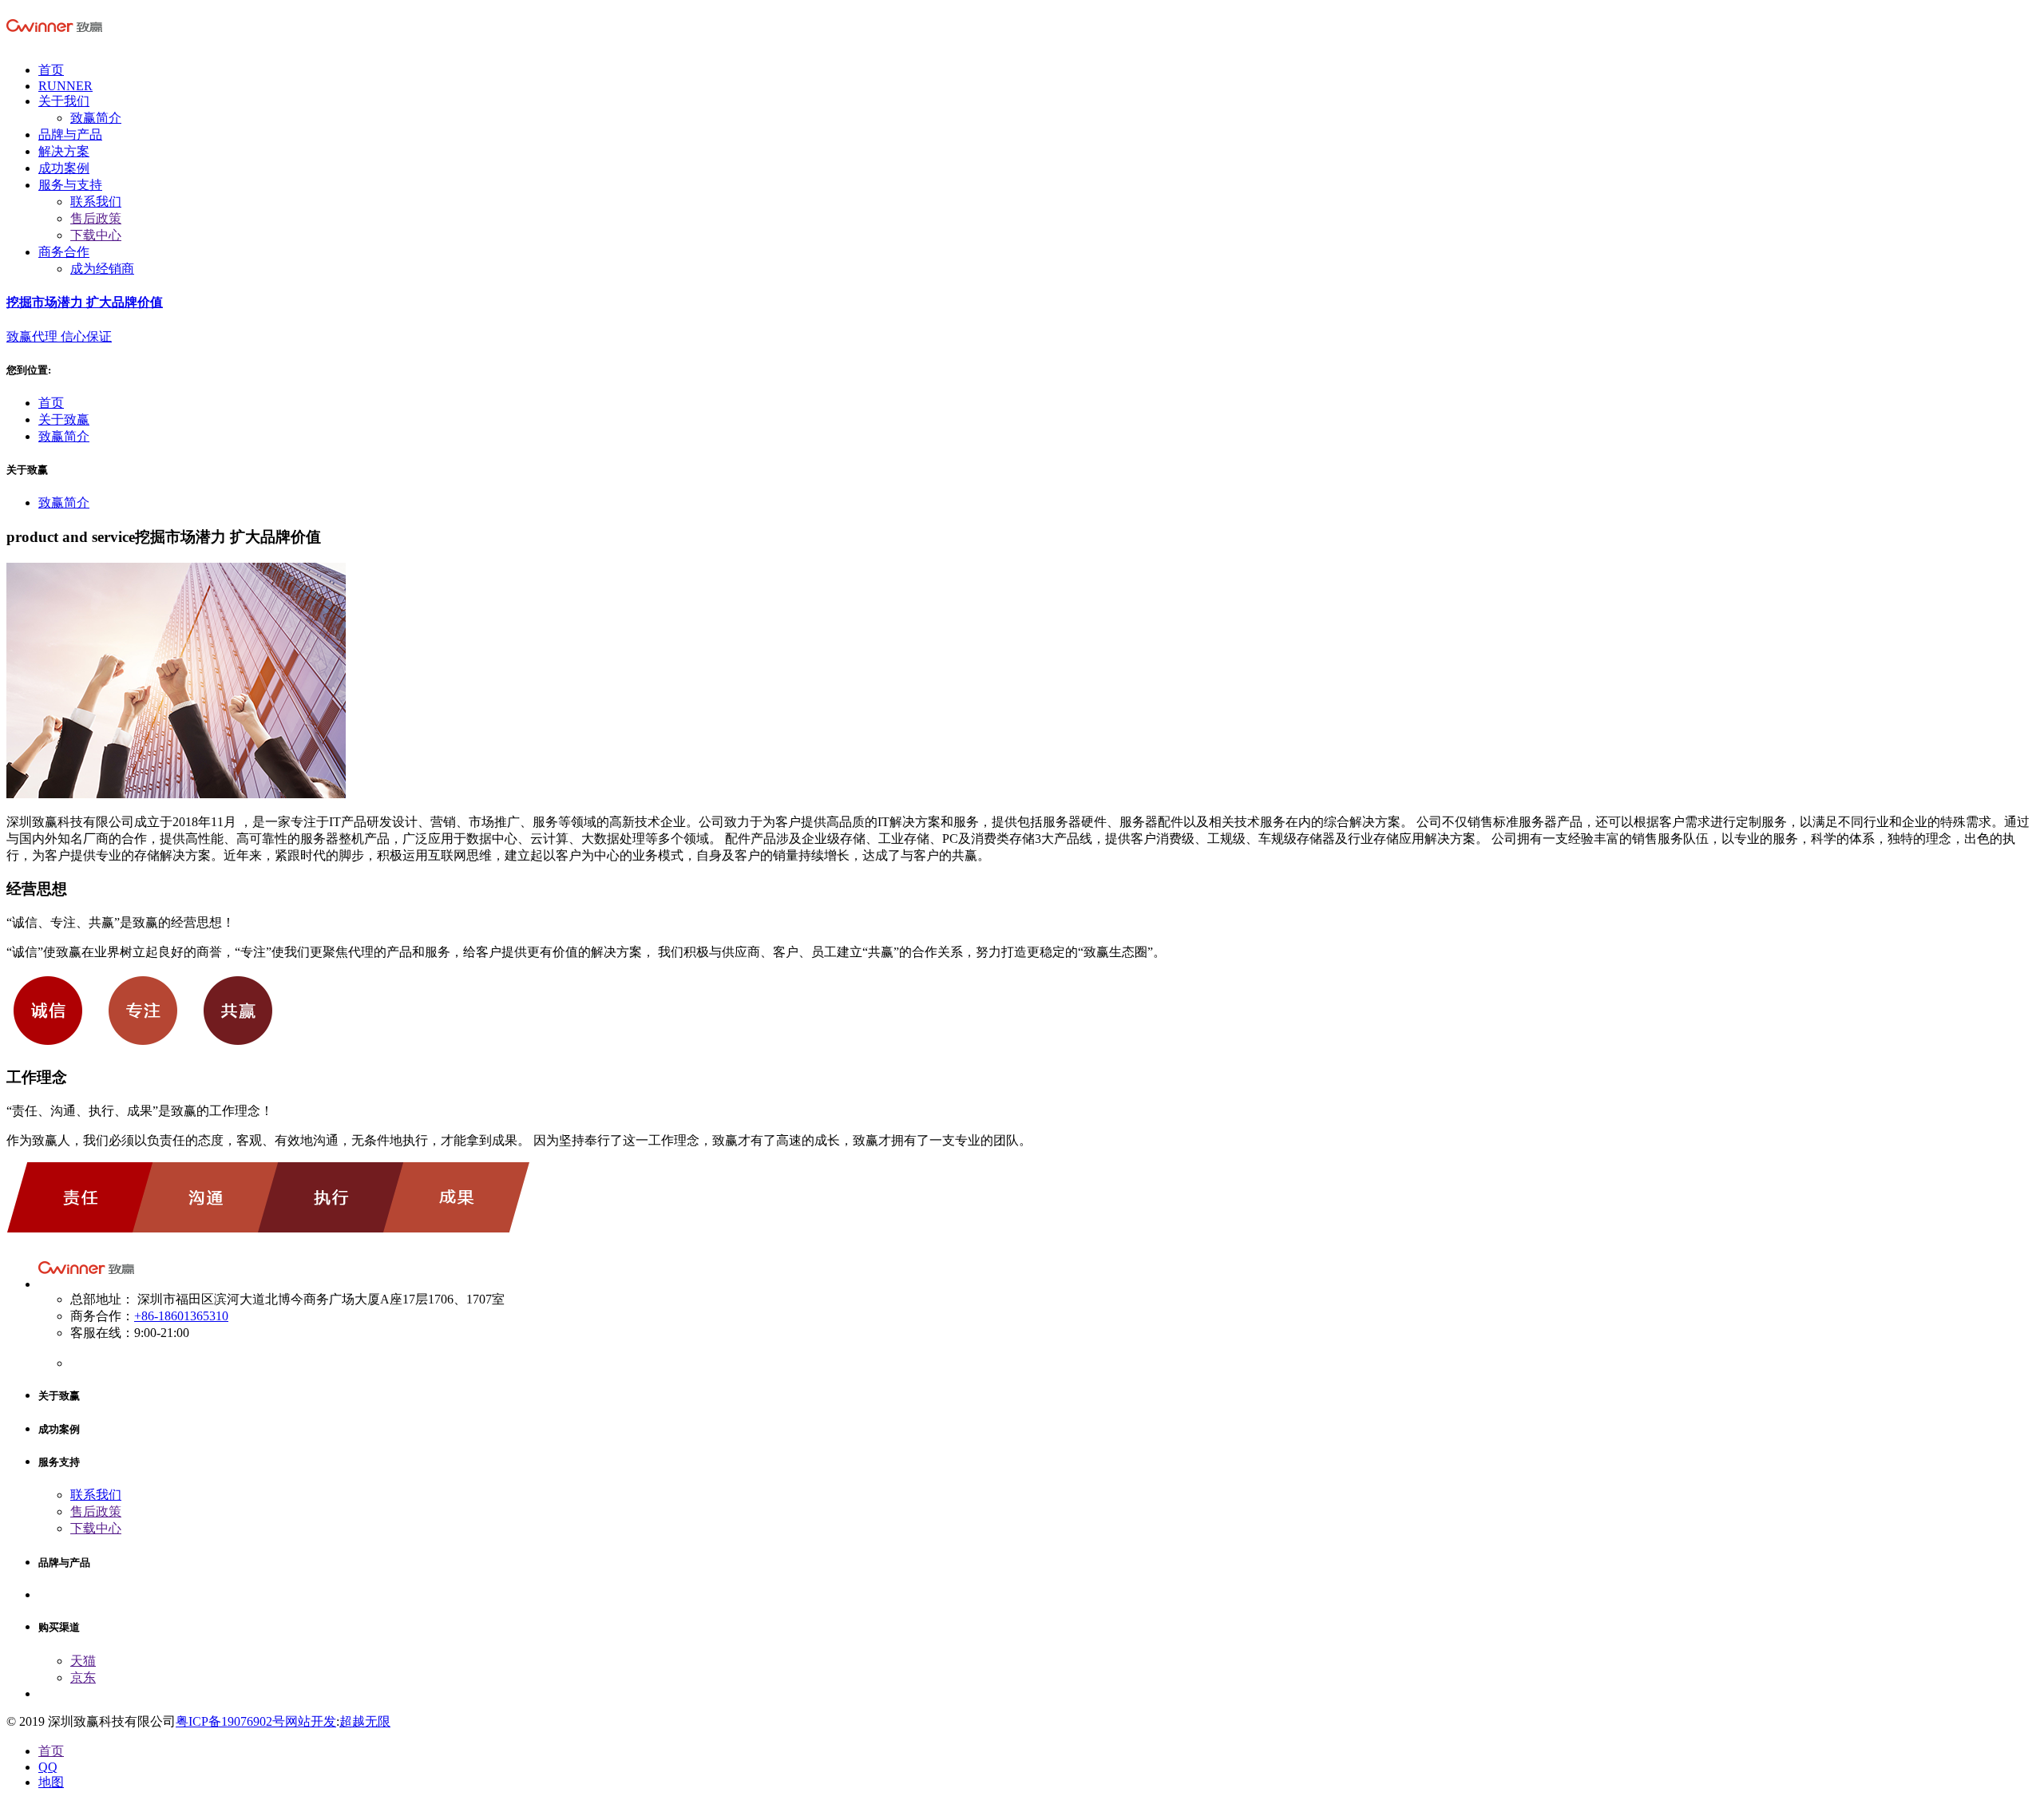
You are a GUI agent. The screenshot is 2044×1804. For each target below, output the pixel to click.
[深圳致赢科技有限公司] (54, 42)
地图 (51, 1782)
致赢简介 (96, 118)
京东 (83, 1677)
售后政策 (96, 218)
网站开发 (311, 1721)
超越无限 (365, 1721)
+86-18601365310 (181, 1316)
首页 (51, 403)
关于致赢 (64, 419)
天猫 (83, 1661)
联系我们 (96, 202)
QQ (48, 1767)
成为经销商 (102, 269)
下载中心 (96, 235)
